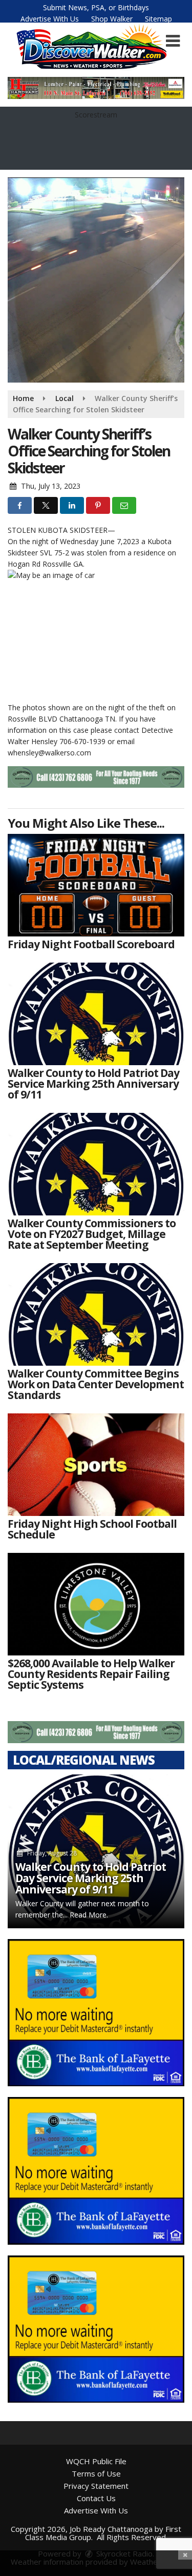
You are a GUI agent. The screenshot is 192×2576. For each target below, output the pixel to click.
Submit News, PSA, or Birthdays (96, 7)
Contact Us (96, 2498)
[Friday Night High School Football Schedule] (96, 1465)
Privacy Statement (96, 2486)
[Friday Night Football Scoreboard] (96, 885)
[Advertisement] (96, 88)
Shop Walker (112, 19)
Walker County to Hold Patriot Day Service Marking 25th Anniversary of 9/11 (91, 1878)
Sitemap (158, 19)
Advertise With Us (50, 19)
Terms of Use (96, 2473)
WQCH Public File (96, 2461)
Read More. (89, 1915)
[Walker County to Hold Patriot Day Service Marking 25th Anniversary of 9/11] (96, 1014)
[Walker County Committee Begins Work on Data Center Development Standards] (96, 1314)
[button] (173, 41)
